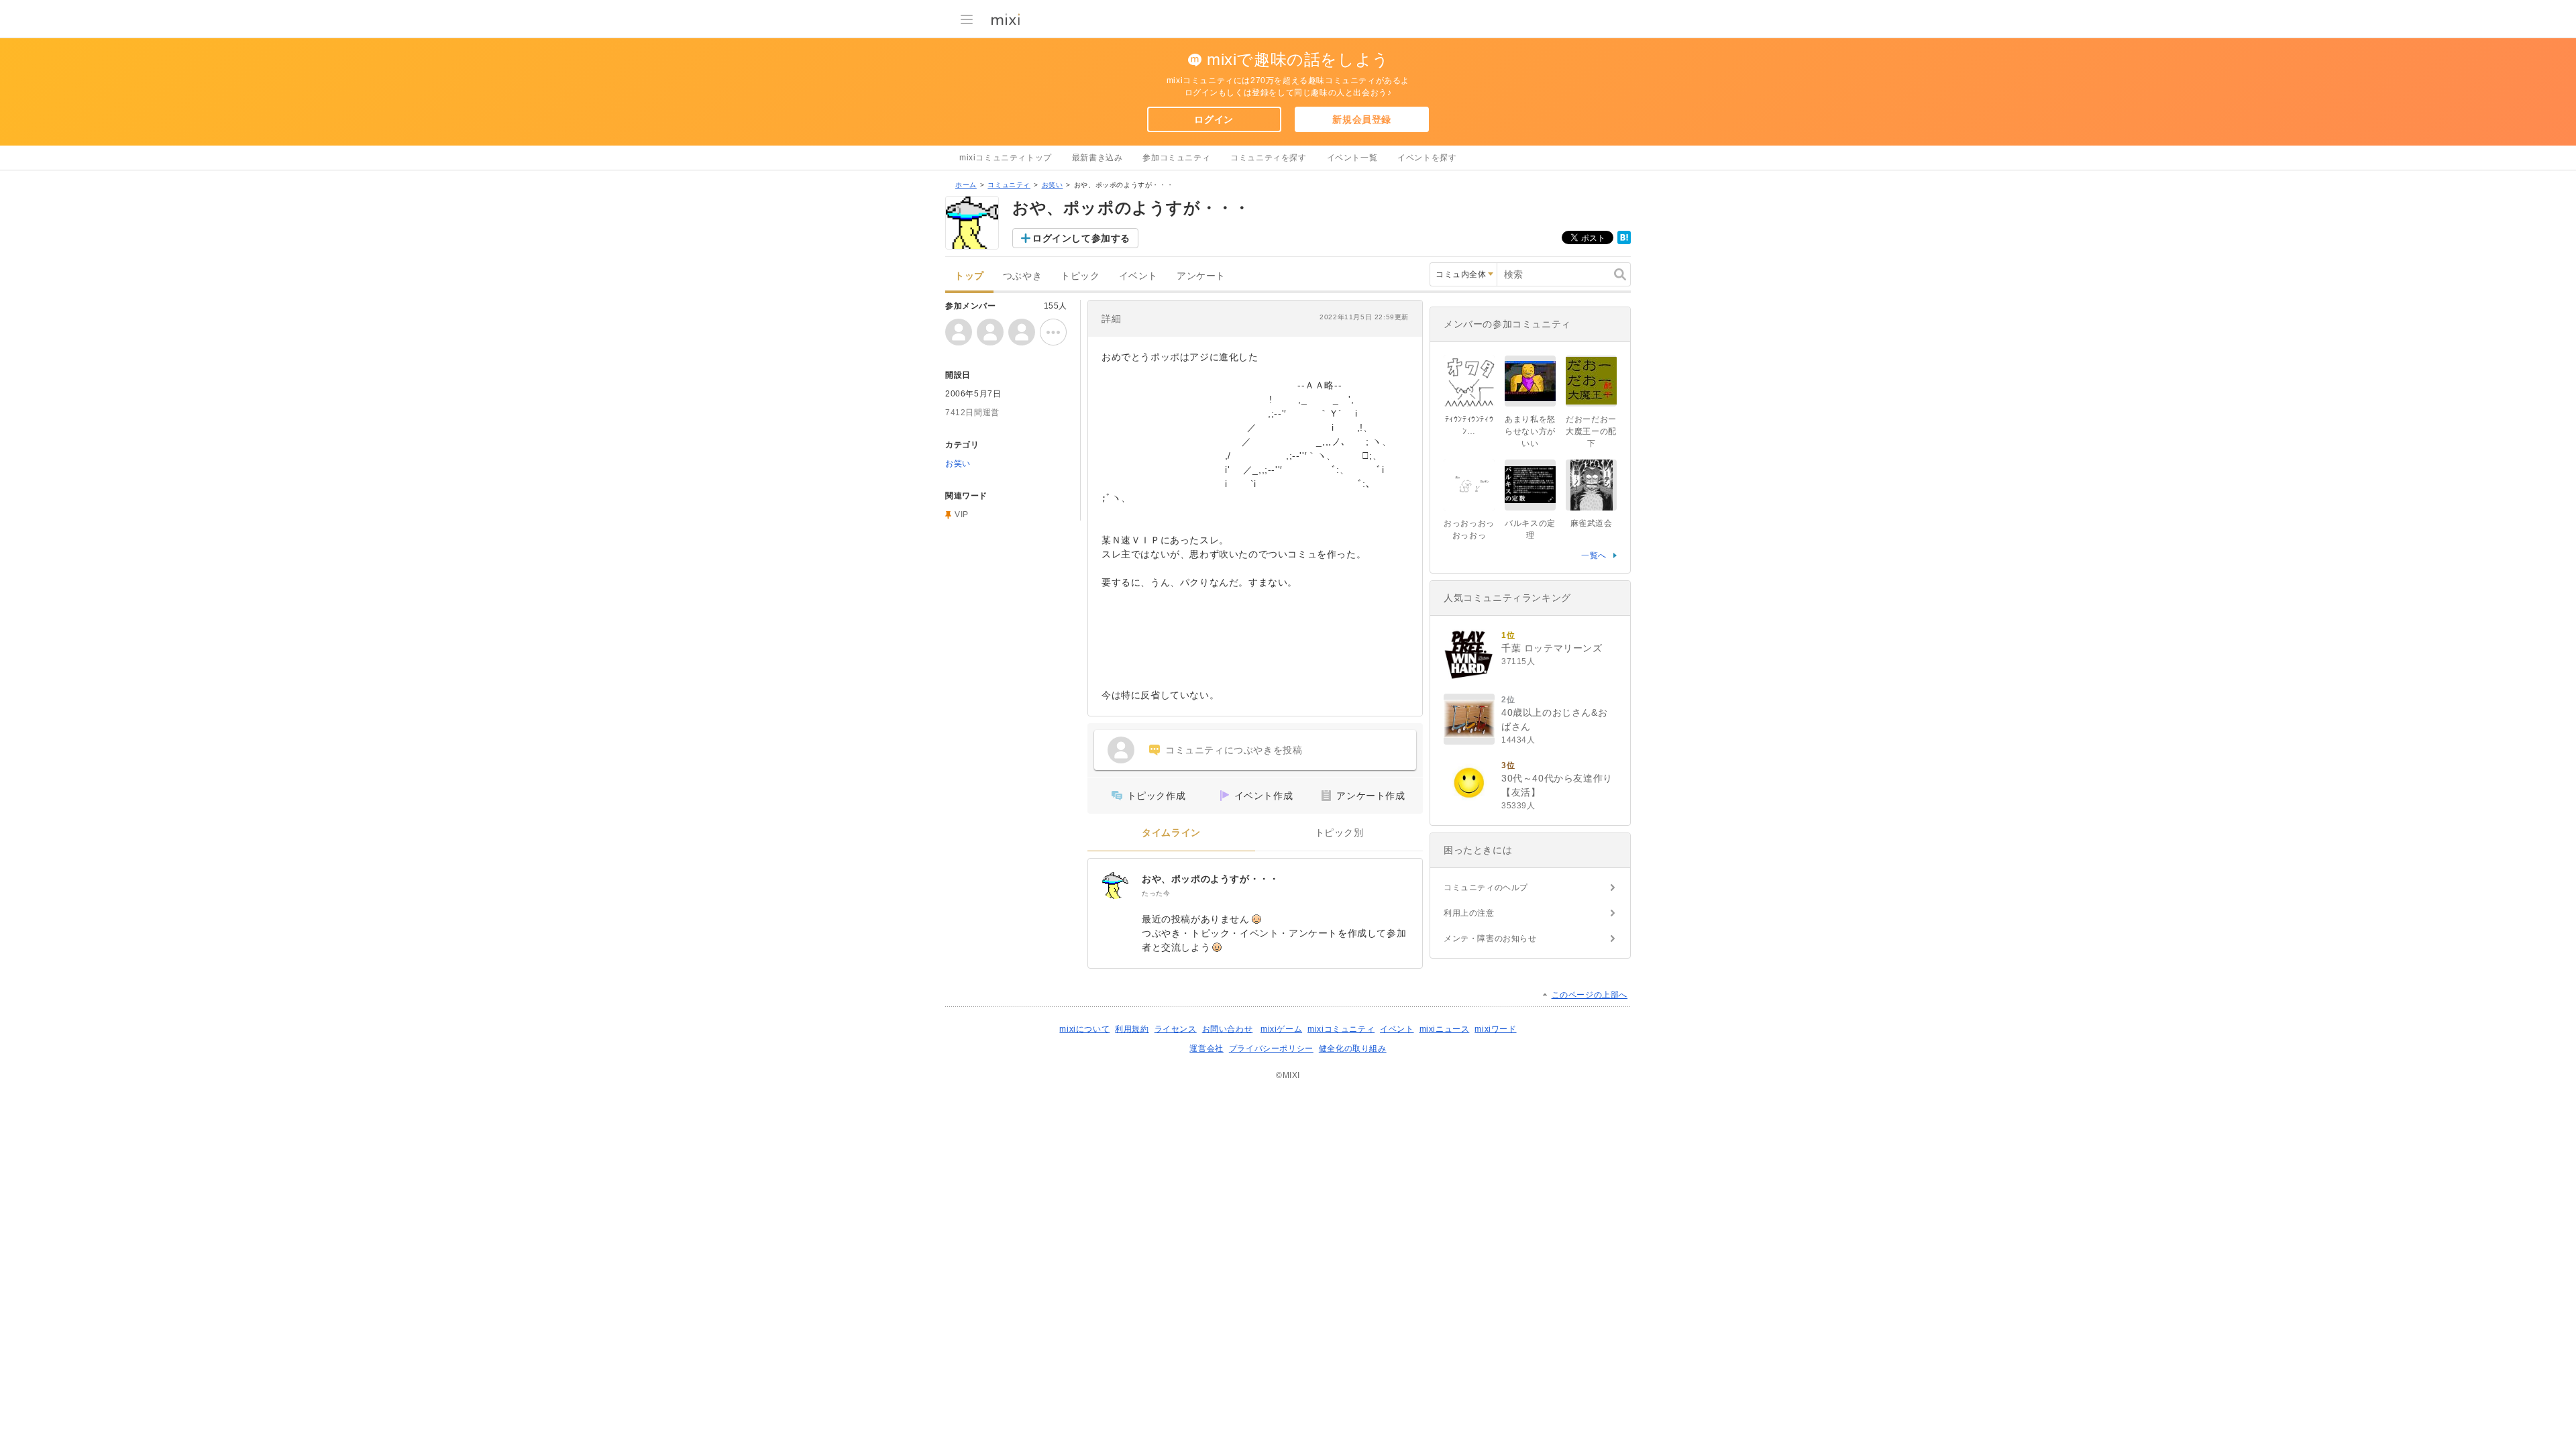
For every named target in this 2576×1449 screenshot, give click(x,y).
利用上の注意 (1469, 913)
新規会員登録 (1362, 119)
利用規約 (1132, 1029)
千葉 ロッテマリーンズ (1552, 648)
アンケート (1201, 276)
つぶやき (1022, 276)
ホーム (966, 185)
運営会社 (1206, 1049)
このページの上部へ (1590, 995)
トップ (969, 276)
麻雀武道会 (1592, 523)
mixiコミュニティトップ (1006, 158)
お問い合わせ (1228, 1029)
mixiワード (1495, 1029)
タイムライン (1171, 833)
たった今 (1156, 893)
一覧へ (1594, 555)
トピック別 (1339, 833)
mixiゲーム (1281, 1029)
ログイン (1214, 119)
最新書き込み (1097, 158)
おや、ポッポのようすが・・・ (1210, 879)
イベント (1138, 276)
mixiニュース (1445, 1029)
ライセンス (1176, 1029)
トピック (1080, 276)
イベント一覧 (1352, 158)
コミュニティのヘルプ (1486, 888)
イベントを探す (1427, 158)
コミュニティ (1009, 185)
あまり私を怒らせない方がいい (1530, 431)
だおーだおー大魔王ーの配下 (1591, 431)
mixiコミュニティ (1341, 1029)
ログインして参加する (1081, 238)
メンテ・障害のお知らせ (1490, 938)
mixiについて (1084, 1029)
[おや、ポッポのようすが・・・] (1115, 885)
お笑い (1053, 185)
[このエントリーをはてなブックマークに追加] (1624, 241)
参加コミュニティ (1176, 158)
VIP (962, 515)
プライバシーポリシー (1271, 1049)
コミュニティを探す (1268, 158)
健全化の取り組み (1353, 1049)
